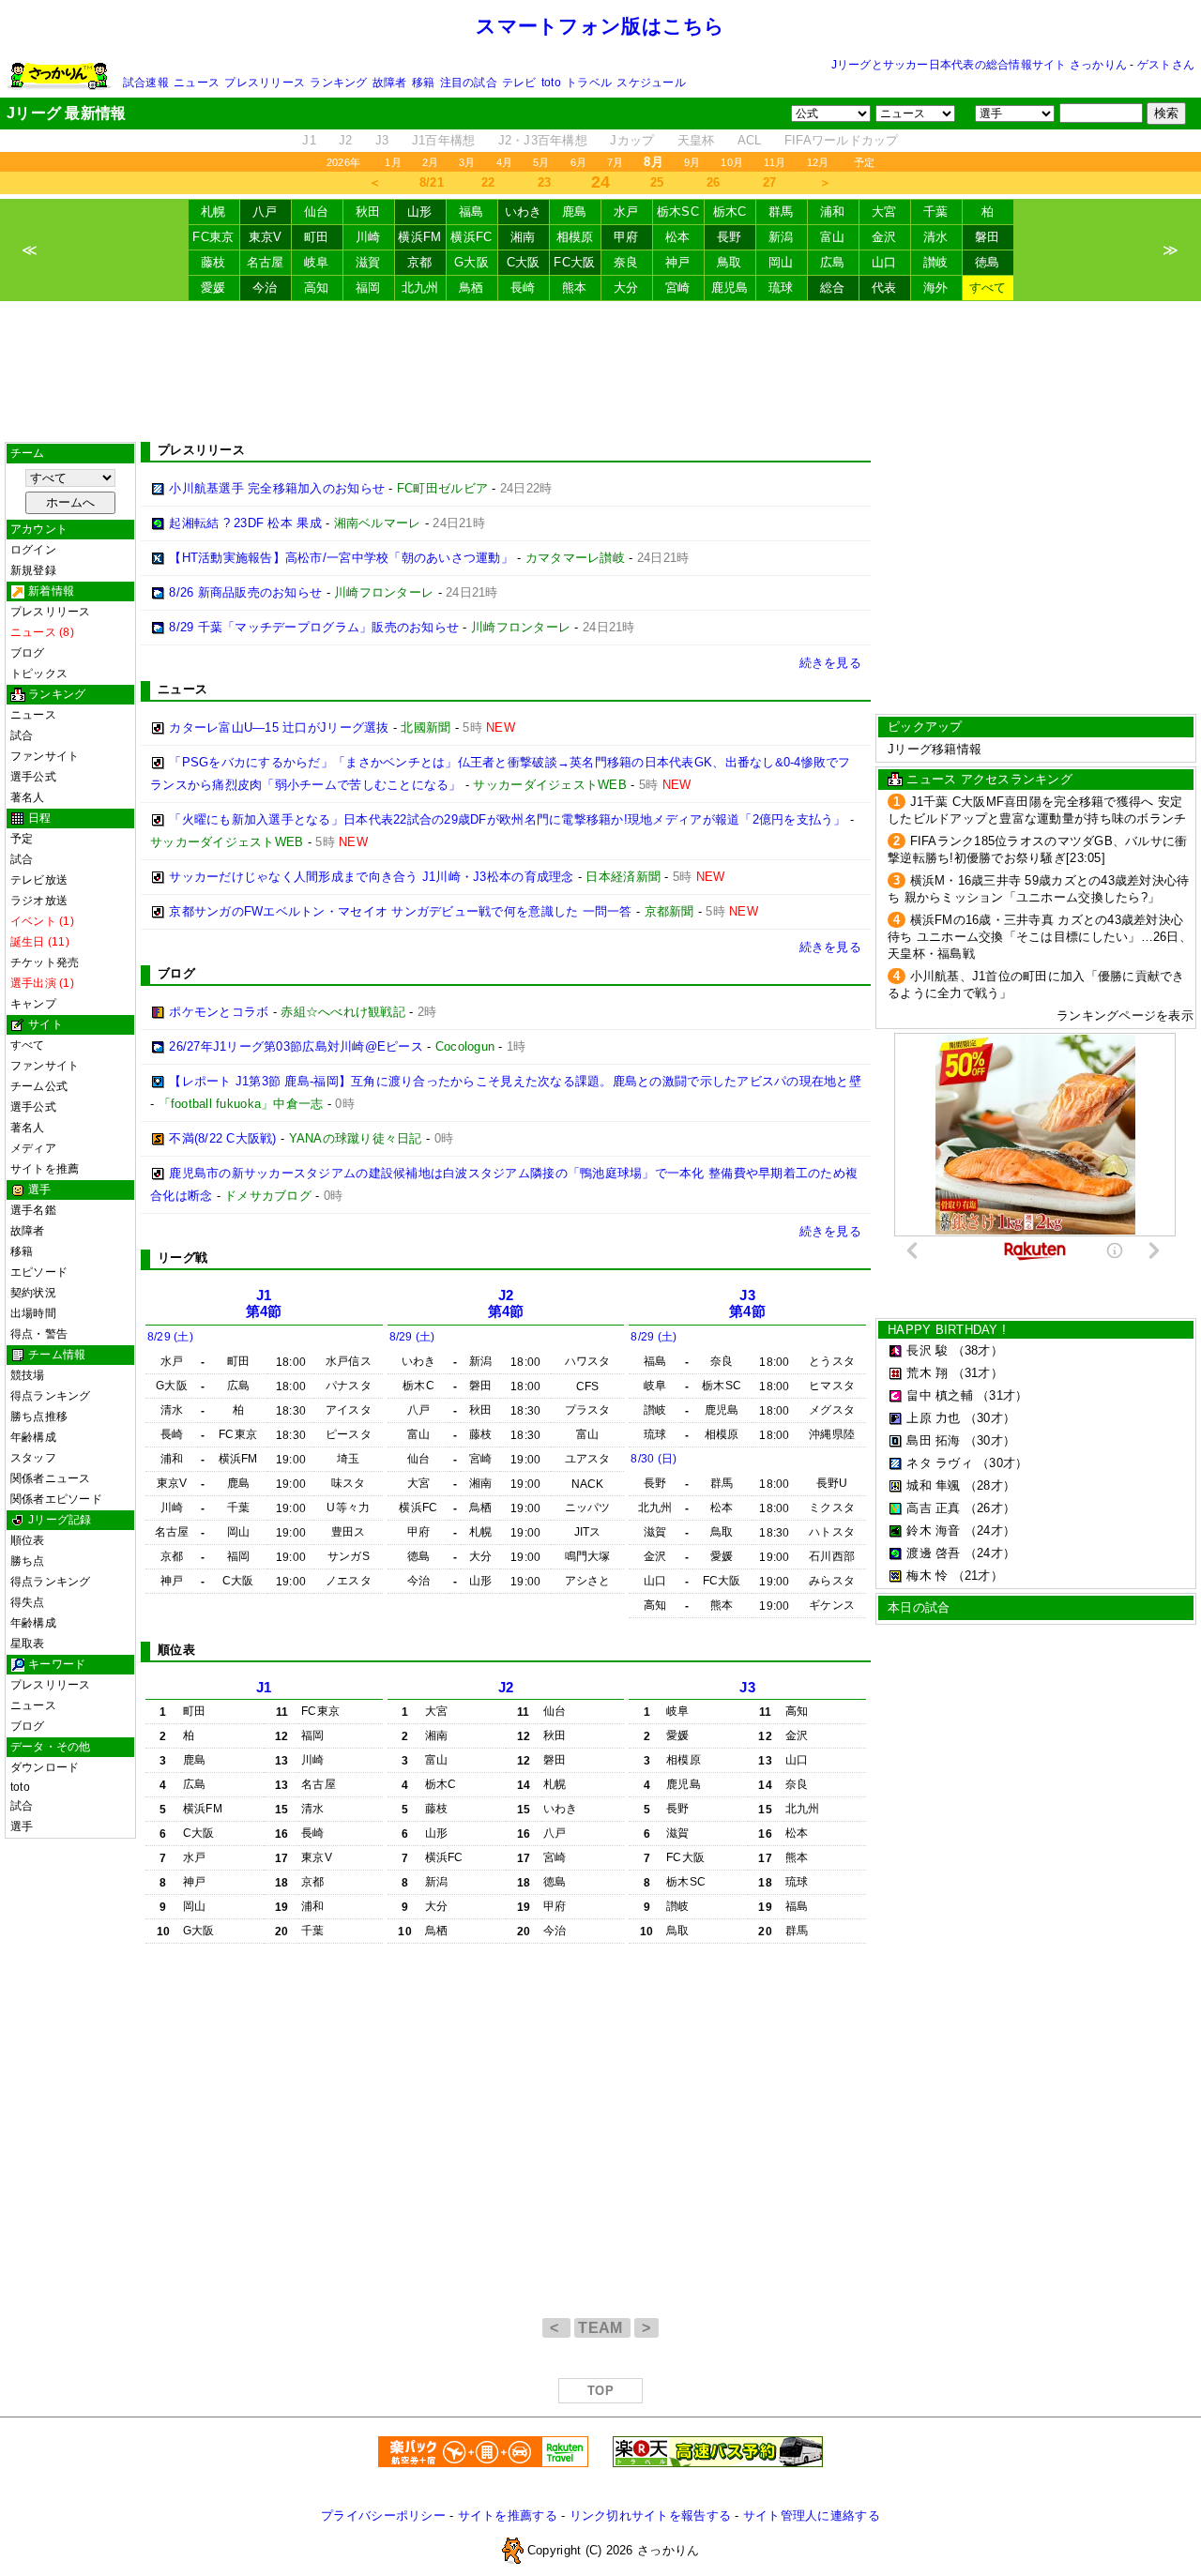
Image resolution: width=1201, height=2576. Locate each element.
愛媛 (213, 288)
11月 (775, 162)
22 (488, 182)
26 (714, 182)
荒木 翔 (927, 1373)
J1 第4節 (264, 1303)
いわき (524, 212)
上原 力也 (933, 1418)
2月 (430, 162)
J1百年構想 (444, 140)
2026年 (343, 162)
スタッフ (33, 1458)
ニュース (197, 83)
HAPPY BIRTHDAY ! (947, 1330)
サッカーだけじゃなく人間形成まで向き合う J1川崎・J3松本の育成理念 (371, 877)
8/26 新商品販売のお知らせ (245, 592)
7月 (615, 162)
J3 (382, 140)
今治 (265, 288)
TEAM (602, 2328)
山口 (884, 262)
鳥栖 (471, 288)
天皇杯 (696, 140)
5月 (541, 162)
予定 (864, 162)
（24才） (990, 1530)
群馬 (781, 212)
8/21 (432, 182)
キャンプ (33, 1004)
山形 (420, 212)
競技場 (28, 1375)
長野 (730, 237)
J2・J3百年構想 (543, 140)
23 (545, 182)
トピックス (39, 674)
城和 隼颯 (933, 1485)
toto (551, 83)
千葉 (936, 212)
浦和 (833, 212)
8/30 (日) (654, 1459)
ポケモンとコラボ (219, 1012)
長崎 (523, 288)
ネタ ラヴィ (940, 1463)
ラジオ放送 (39, 901)
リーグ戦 (182, 1258)
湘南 (523, 237)
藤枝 (213, 262)
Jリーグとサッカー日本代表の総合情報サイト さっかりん (979, 65)
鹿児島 (730, 288)
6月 (578, 162)
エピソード (39, 1272)
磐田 (988, 237)
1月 (393, 162)
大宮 (884, 212)
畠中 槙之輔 (940, 1395)
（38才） (978, 1350)
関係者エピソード (56, 1499)
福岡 (368, 288)
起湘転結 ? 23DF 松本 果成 (245, 523)
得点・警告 (39, 1334)
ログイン (33, 550)
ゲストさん (1166, 65)
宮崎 (678, 288)
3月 (467, 162)
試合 (22, 735)
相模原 (575, 237)
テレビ (519, 83)
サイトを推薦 (45, 1169)
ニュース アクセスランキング (989, 779)
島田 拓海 (933, 1440)
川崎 (368, 237)
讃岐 (936, 262)
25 (657, 182)
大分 (626, 288)
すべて (988, 288)
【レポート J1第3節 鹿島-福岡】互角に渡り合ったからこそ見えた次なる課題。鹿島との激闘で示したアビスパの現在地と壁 (515, 1081)
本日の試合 (919, 1607)
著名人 (28, 797)
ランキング (338, 83)
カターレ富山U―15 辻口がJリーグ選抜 (279, 727)
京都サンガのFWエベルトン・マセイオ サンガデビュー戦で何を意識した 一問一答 (400, 911)
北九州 (420, 288)
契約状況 (33, 1293)
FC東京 (213, 237)
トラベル (589, 83)
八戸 (265, 212)
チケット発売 (45, 962)
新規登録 (33, 570)
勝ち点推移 (39, 1417)
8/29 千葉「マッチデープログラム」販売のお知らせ (314, 627)
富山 (833, 237)
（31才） (978, 1373)
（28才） (990, 1485)
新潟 (781, 237)
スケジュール (651, 83)
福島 (471, 212)
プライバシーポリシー (383, 2515)
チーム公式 (39, 1086)
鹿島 (575, 212)
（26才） (990, 1508)
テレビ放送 (39, 880)
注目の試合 (469, 83)
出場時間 (33, 1313)
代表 (884, 288)
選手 (22, 1826)
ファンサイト (45, 756)
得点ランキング (51, 1396)
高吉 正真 (933, 1508)
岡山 (781, 262)
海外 (936, 288)
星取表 (28, 1644)
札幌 (213, 212)
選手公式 (33, 777)
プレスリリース (265, 83)
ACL (750, 140)
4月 (504, 162)
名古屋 (266, 262)
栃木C (730, 212)
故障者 (390, 83)
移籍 (423, 83)
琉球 (781, 288)
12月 (818, 162)
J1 (309, 140)
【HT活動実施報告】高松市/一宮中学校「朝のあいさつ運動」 (341, 558)
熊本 (575, 288)
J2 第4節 (506, 1303)
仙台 (317, 212)
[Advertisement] (600, 371)
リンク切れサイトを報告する (650, 2515)
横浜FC (471, 237)
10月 (732, 162)
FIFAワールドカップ (842, 140)
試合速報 (146, 83)
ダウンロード (45, 1767)
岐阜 (317, 262)
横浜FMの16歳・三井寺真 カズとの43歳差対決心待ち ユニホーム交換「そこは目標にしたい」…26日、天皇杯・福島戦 (1040, 937)
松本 (678, 237)
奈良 (626, 262)
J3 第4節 (747, 1303)
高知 (317, 288)
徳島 (988, 262)
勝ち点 (28, 1561)
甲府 (626, 237)
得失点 (28, 1602)
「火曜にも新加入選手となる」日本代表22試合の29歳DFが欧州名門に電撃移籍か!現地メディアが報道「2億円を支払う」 (507, 819)
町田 (317, 237)
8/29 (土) (170, 1337)
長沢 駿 (927, 1350)
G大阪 (471, 262)
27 (770, 182)
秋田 (368, 212)
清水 (936, 237)
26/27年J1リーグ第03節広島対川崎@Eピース (296, 1046)
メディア (33, 1148)
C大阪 (524, 262)
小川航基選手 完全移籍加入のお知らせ (277, 488)
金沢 (884, 237)
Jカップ (632, 140)
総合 (833, 288)
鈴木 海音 (933, 1530)
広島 (833, 262)
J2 (346, 140)
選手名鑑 (33, 1210)
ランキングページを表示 (1125, 1015)
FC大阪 (574, 262)
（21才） (978, 1576)
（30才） (990, 1418)
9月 (692, 162)
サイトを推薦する (508, 2515)
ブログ (28, 653)
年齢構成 (33, 1437)
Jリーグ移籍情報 (935, 749)
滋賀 (368, 262)
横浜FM (419, 237)
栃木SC (678, 212)
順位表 (28, 1540)
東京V (266, 237)
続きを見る (830, 663)
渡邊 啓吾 (933, 1553)
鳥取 (730, 262)
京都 (420, 262)
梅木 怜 (927, 1576)
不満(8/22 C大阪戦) (222, 1138)
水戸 (626, 212)
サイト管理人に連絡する (812, 2515)
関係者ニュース (51, 1478)
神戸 (678, 262)
